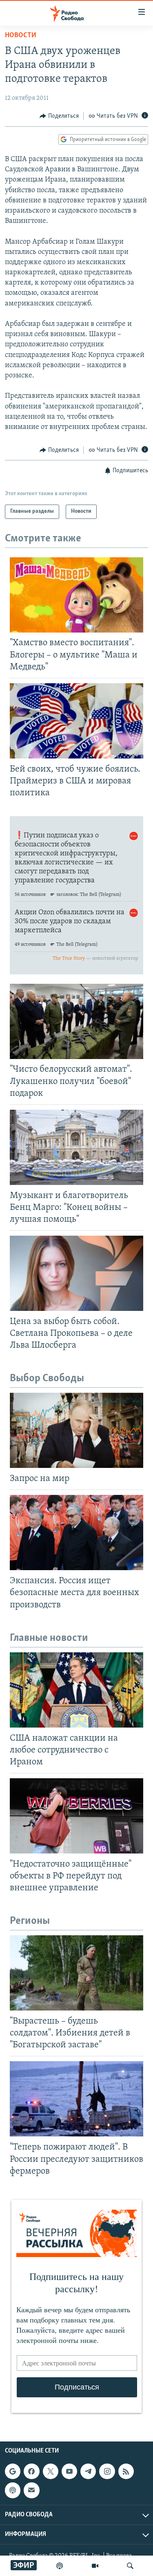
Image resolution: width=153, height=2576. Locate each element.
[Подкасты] (13, 2490)
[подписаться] (31, 2490)
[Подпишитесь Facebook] (31, 2471)
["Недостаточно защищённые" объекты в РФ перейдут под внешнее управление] (76, 1816)
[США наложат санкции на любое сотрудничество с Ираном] (76, 1690)
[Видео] (95, 2566)
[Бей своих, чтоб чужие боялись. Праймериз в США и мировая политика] (76, 721)
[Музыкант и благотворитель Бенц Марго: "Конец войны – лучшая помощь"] (76, 1147)
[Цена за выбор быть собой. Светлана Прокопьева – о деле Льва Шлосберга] (76, 1273)
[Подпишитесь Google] (13, 2471)
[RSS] (126, 2471)
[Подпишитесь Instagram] (107, 2471)
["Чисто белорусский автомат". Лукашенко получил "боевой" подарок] (76, 1021)
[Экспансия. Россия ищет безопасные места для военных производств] (76, 1533)
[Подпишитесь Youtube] (69, 2471)
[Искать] (130, 2566)
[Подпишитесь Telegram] (88, 2471)
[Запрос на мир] (76, 1430)
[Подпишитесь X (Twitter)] (51, 2471)
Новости (21, 36)
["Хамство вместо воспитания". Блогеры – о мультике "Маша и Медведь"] (76, 595)
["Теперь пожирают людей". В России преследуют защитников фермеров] (76, 2099)
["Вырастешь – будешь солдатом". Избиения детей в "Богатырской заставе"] (76, 1973)
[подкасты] (60, 2566)
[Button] (59, 116)
